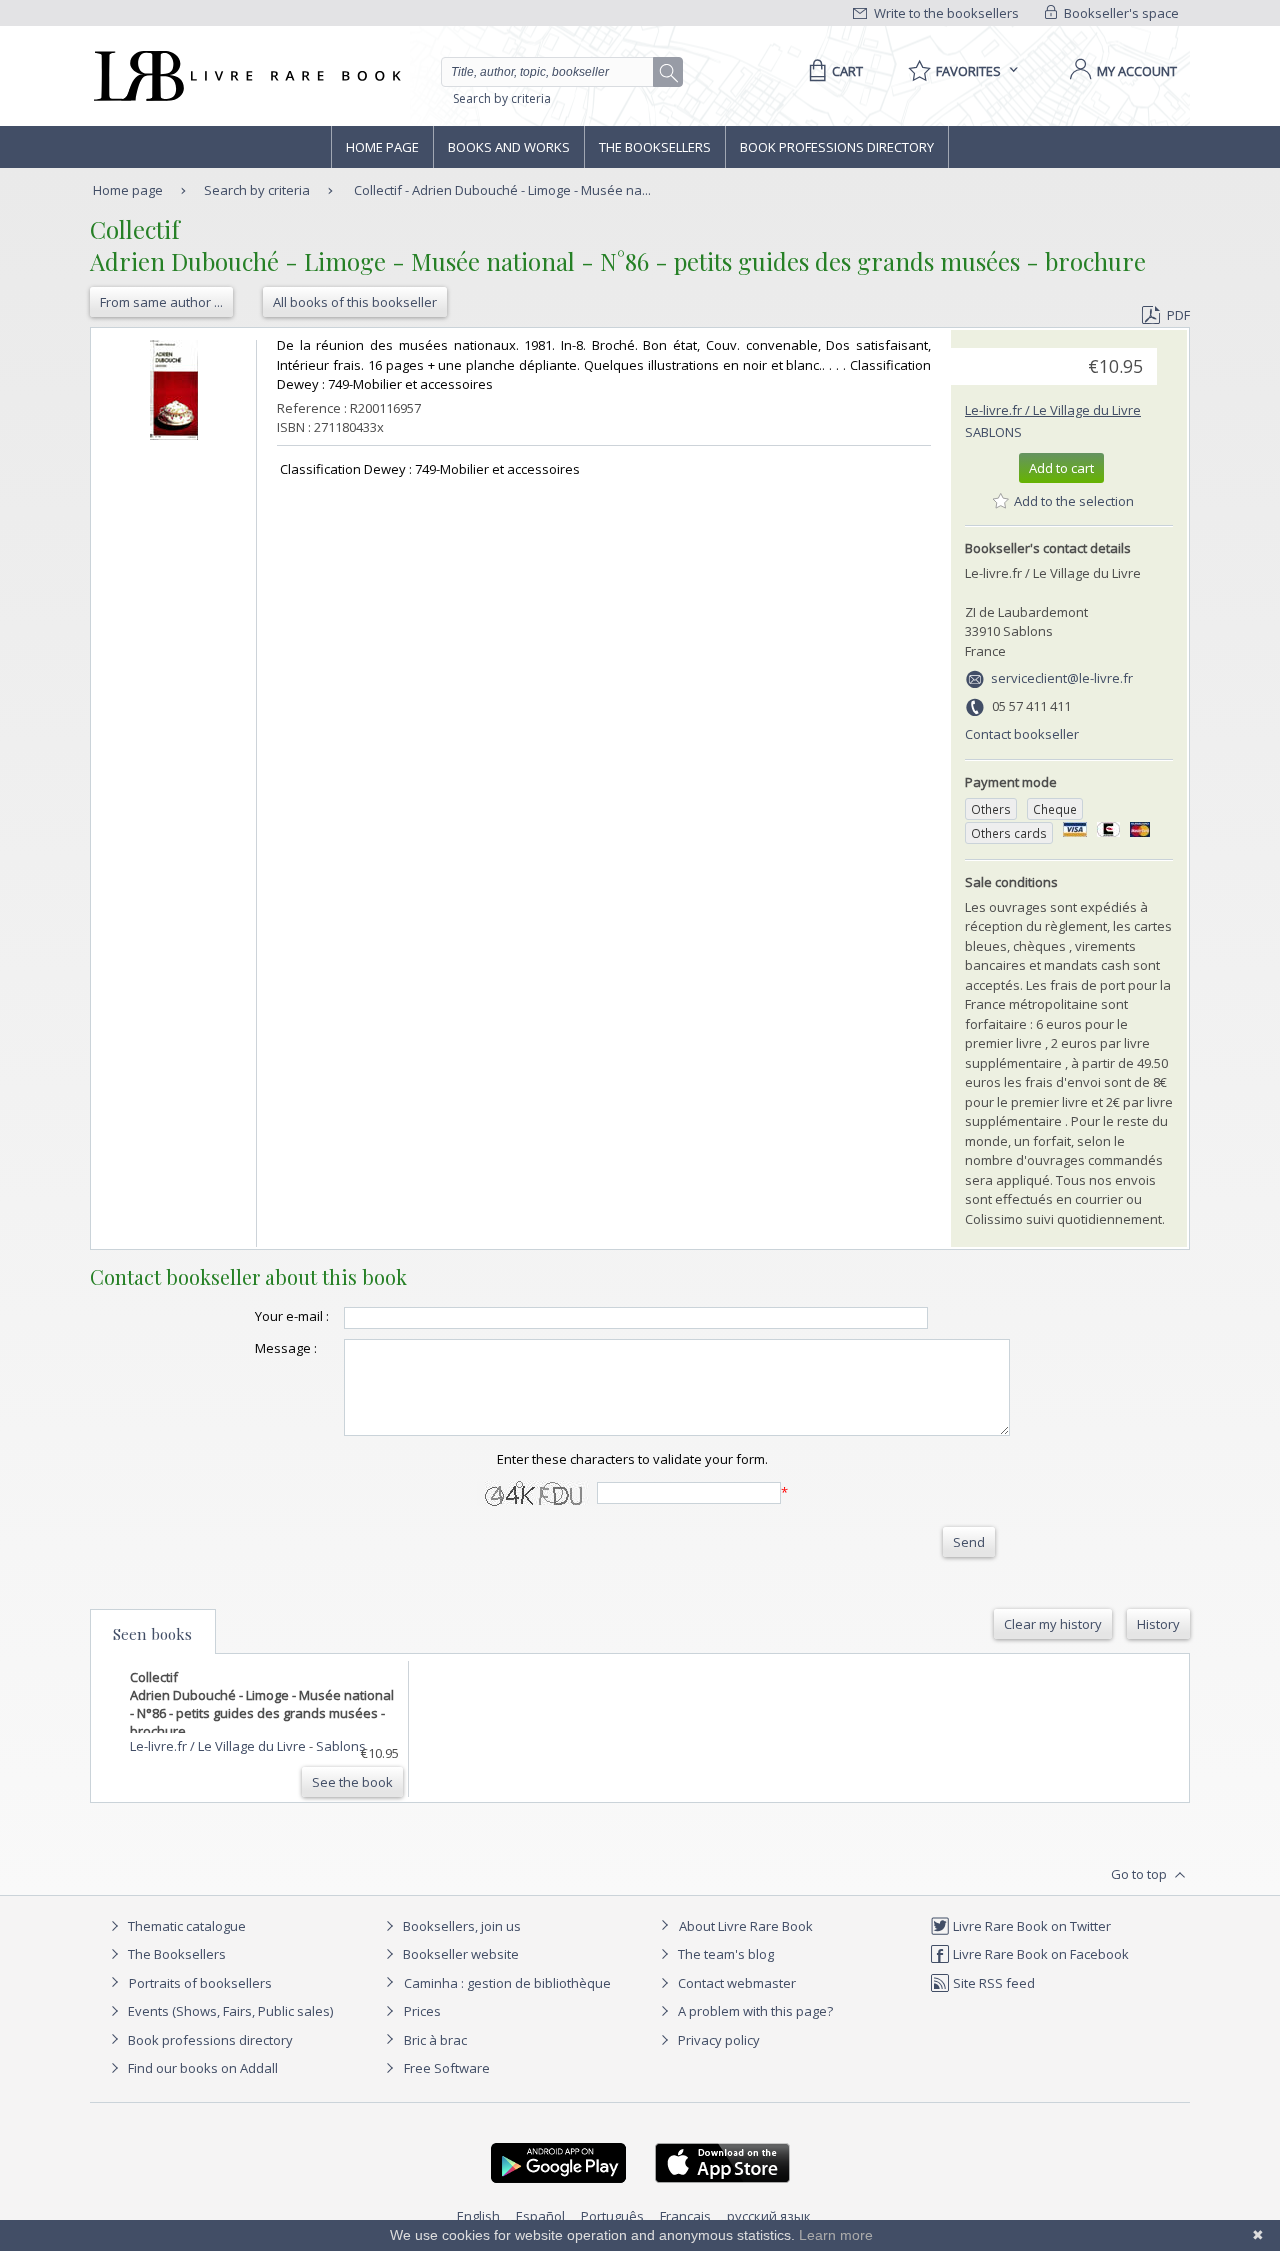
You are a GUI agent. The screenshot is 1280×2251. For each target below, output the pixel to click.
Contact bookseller (1022, 734)
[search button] (669, 73)
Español (540, 2216)
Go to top (1140, 1874)
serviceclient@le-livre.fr (1062, 678)
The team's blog (724, 1954)
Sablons (993, 432)
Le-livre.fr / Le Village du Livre (1053, 410)
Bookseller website (459, 1954)
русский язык (769, 2216)
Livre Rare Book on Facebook (1039, 1954)
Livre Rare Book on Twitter (1030, 1926)
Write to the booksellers (945, 13)
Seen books (152, 1634)
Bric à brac (435, 2040)
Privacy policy (717, 2040)
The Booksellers (655, 147)
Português (612, 2216)
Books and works (509, 147)
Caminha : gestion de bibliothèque (507, 1983)
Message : (286, 1348)
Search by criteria (502, 98)
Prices (422, 2011)
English (478, 2216)
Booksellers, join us (460, 1926)
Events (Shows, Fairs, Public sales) (229, 2011)
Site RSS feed (992, 1983)
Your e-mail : (292, 1316)
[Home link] (245, 76)
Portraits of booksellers (200, 1983)
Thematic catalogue (185, 1926)
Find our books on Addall (201, 2068)
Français (685, 2216)
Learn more (836, 2235)
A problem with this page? (754, 2011)
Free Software (447, 2068)
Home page (382, 147)
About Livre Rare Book (746, 1926)
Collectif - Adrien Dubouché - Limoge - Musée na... (502, 190)
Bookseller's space (1120, 13)
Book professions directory (837, 147)
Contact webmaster (735, 1983)
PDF (1178, 315)
